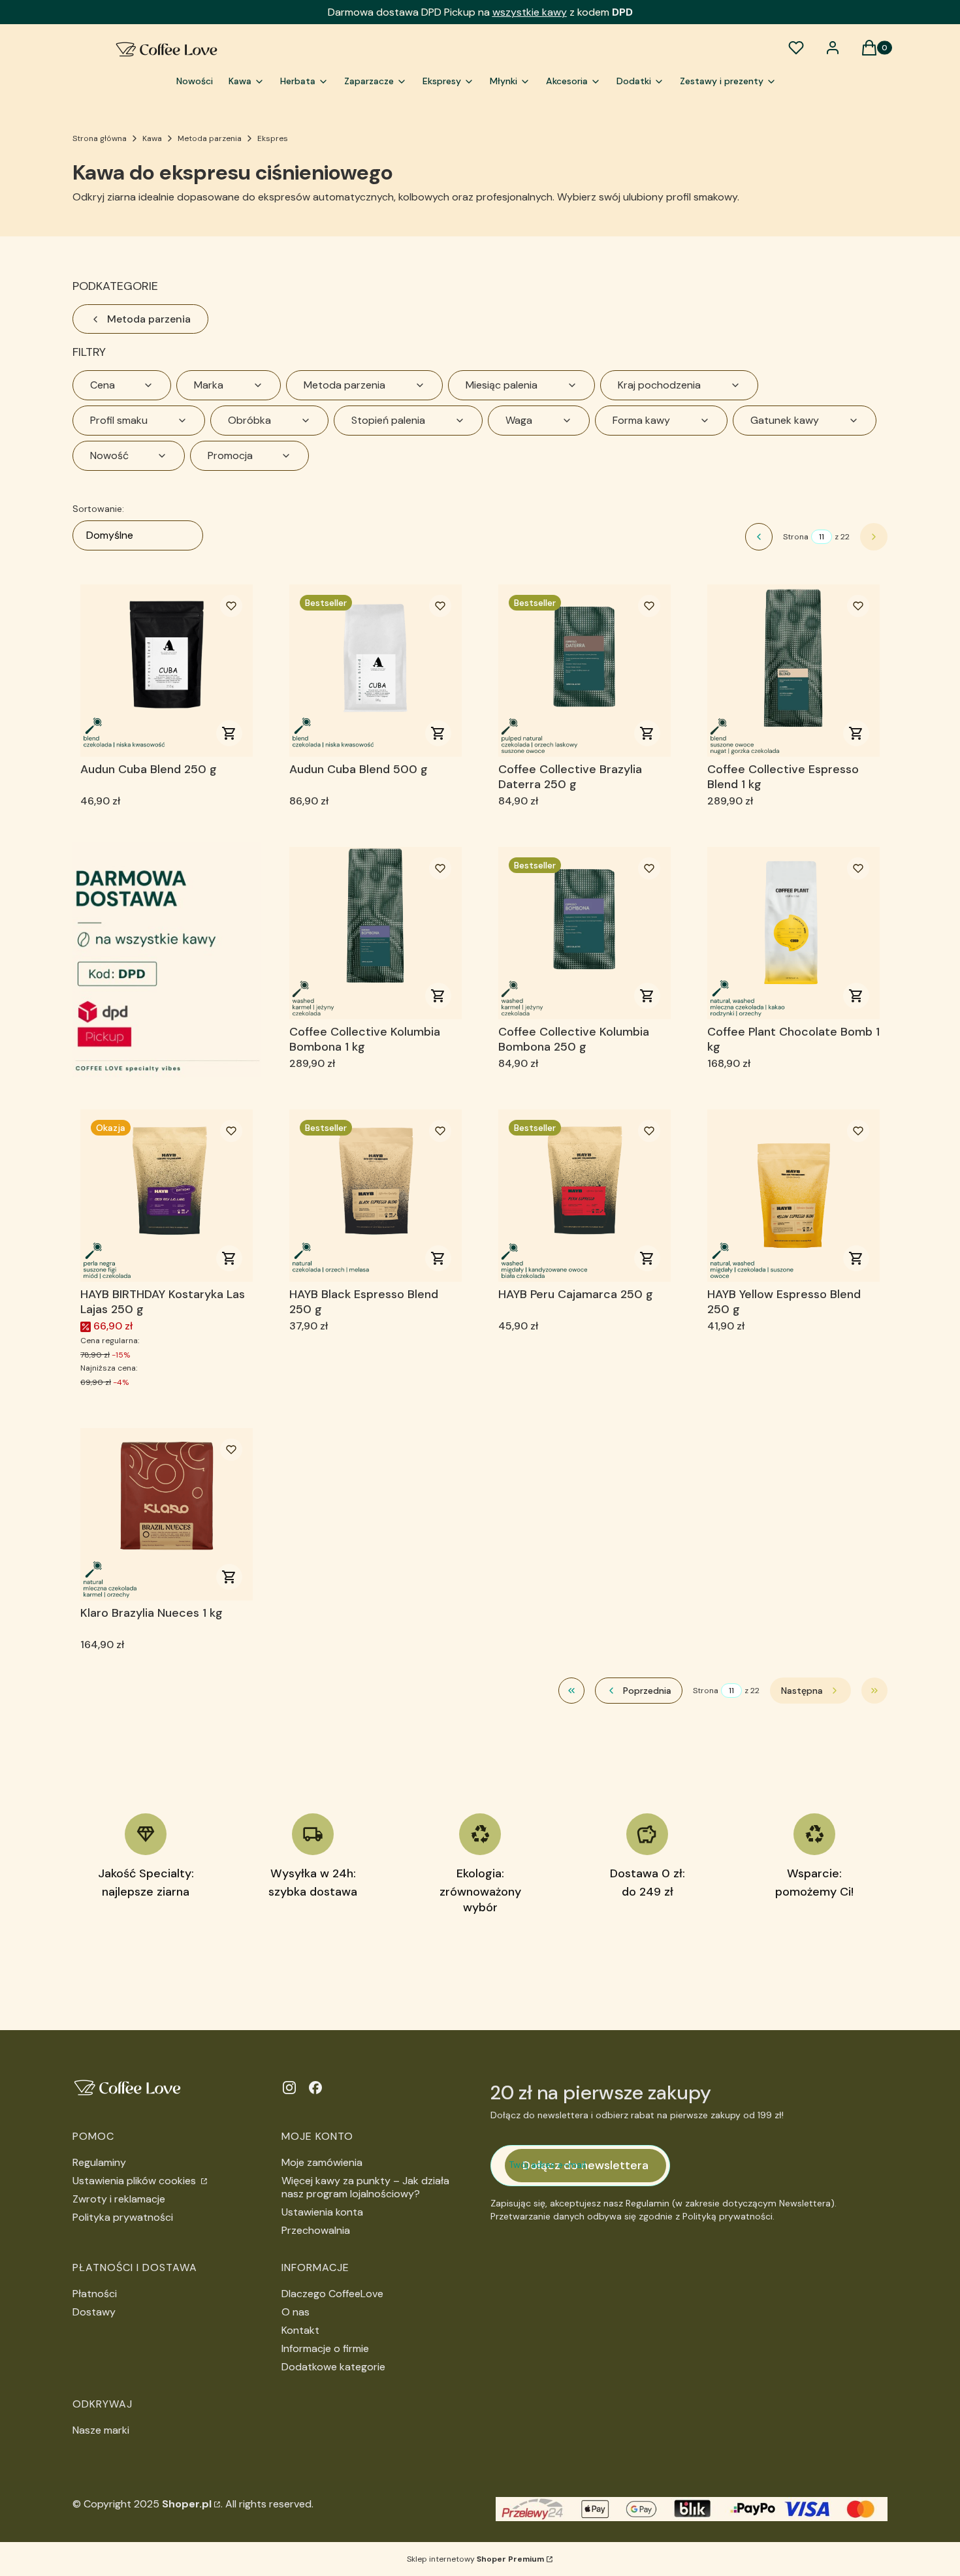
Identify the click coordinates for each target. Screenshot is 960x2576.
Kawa (152, 138)
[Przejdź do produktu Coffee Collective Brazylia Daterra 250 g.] (584, 671)
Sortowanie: (98, 509)
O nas (296, 2312)
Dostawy (94, 2312)
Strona (796, 537)
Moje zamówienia (322, 2162)
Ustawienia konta (322, 2212)
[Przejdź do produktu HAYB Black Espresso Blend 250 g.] (376, 1196)
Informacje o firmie (325, 2348)
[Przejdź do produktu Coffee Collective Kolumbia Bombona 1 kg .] (376, 933)
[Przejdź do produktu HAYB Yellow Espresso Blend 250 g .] (793, 1196)
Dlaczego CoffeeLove (332, 2294)
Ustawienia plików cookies (136, 2181)
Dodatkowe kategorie (333, 2367)
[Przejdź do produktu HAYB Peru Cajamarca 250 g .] (584, 1196)
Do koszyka (229, 733)
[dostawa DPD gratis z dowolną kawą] (167, 960)
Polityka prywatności (123, 2217)
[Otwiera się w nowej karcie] (289, 2088)
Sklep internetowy (475, 2559)
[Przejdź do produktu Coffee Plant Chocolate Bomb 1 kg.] (793, 933)
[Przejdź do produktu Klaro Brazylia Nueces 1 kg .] (167, 1514)
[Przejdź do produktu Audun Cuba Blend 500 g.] (376, 671)
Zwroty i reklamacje (119, 2199)
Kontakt (300, 2330)
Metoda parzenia (210, 138)
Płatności (95, 2294)
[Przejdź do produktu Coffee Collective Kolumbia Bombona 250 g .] (584, 933)
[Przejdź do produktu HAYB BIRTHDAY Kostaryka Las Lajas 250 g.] (167, 1196)
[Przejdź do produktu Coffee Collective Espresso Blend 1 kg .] (793, 671)
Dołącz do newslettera (585, 2165)
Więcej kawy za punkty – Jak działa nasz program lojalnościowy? (365, 2187)
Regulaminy (99, 2162)
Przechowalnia (316, 2230)
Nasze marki (101, 2430)
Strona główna (100, 138)
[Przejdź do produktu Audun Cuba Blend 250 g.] (167, 671)
